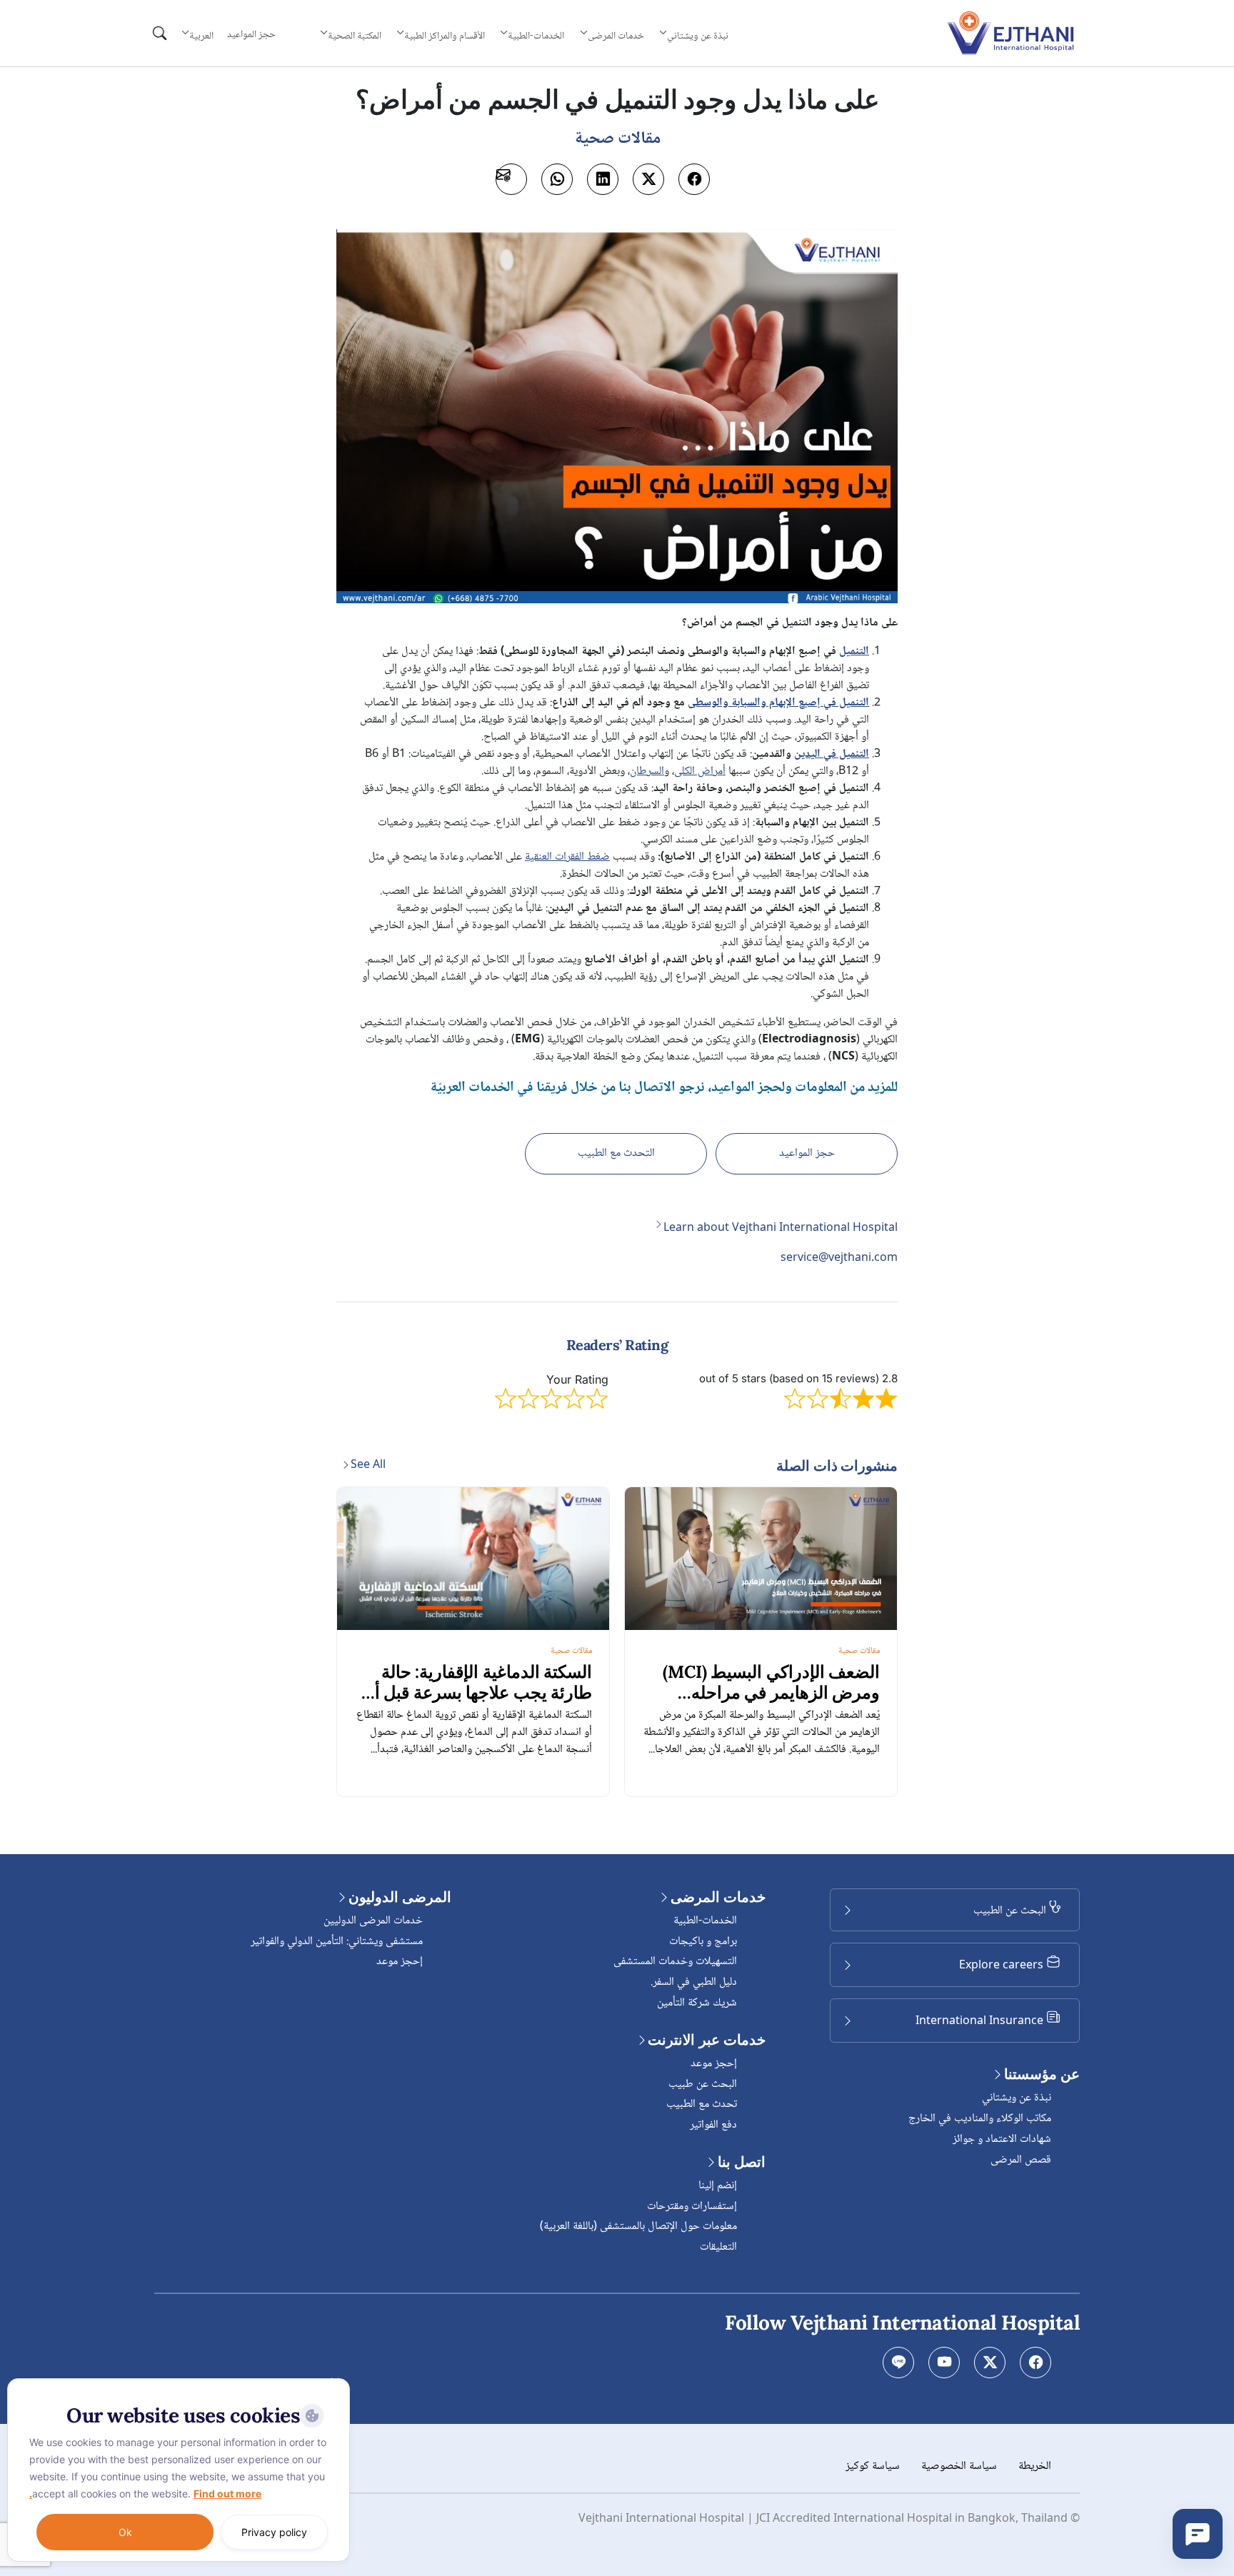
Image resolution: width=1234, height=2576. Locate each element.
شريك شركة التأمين (697, 2003)
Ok (125, 2532)
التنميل (854, 651)
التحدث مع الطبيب (616, 1153)
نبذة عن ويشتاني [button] (698, 36)
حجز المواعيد (251, 35)
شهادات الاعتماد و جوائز (1002, 2139)
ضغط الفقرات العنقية (567, 857)
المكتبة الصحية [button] (354, 36)
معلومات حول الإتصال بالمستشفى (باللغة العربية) (638, 2227)
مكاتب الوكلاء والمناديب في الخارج (980, 2119)
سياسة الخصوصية (959, 2466)
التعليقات (718, 2247)
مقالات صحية (859, 1651)
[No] (336, 2382)
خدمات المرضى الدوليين (373, 1921)
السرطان (647, 771)
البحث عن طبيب (703, 2084)
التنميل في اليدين (832, 754)
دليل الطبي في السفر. (694, 1982)
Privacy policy (274, 2532)
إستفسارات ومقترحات (692, 2207)
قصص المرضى (1021, 2160)
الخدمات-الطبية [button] (536, 36)
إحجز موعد (714, 2064)
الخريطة (1035, 2466)
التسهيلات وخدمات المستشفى (675, 1962)
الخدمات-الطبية (705, 1921)
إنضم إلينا (718, 2186)
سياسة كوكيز (873, 2466)
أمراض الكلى (700, 771)
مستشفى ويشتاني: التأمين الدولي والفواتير (337, 1942)
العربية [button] (201, 36)
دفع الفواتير (713, 2125)
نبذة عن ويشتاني (1017, 2098)
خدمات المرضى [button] (616, 36)
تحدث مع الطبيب (702, 2104)
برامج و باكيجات (703, 1942)
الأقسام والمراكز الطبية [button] (445, 36)
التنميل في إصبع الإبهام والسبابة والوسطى (778, 703)
